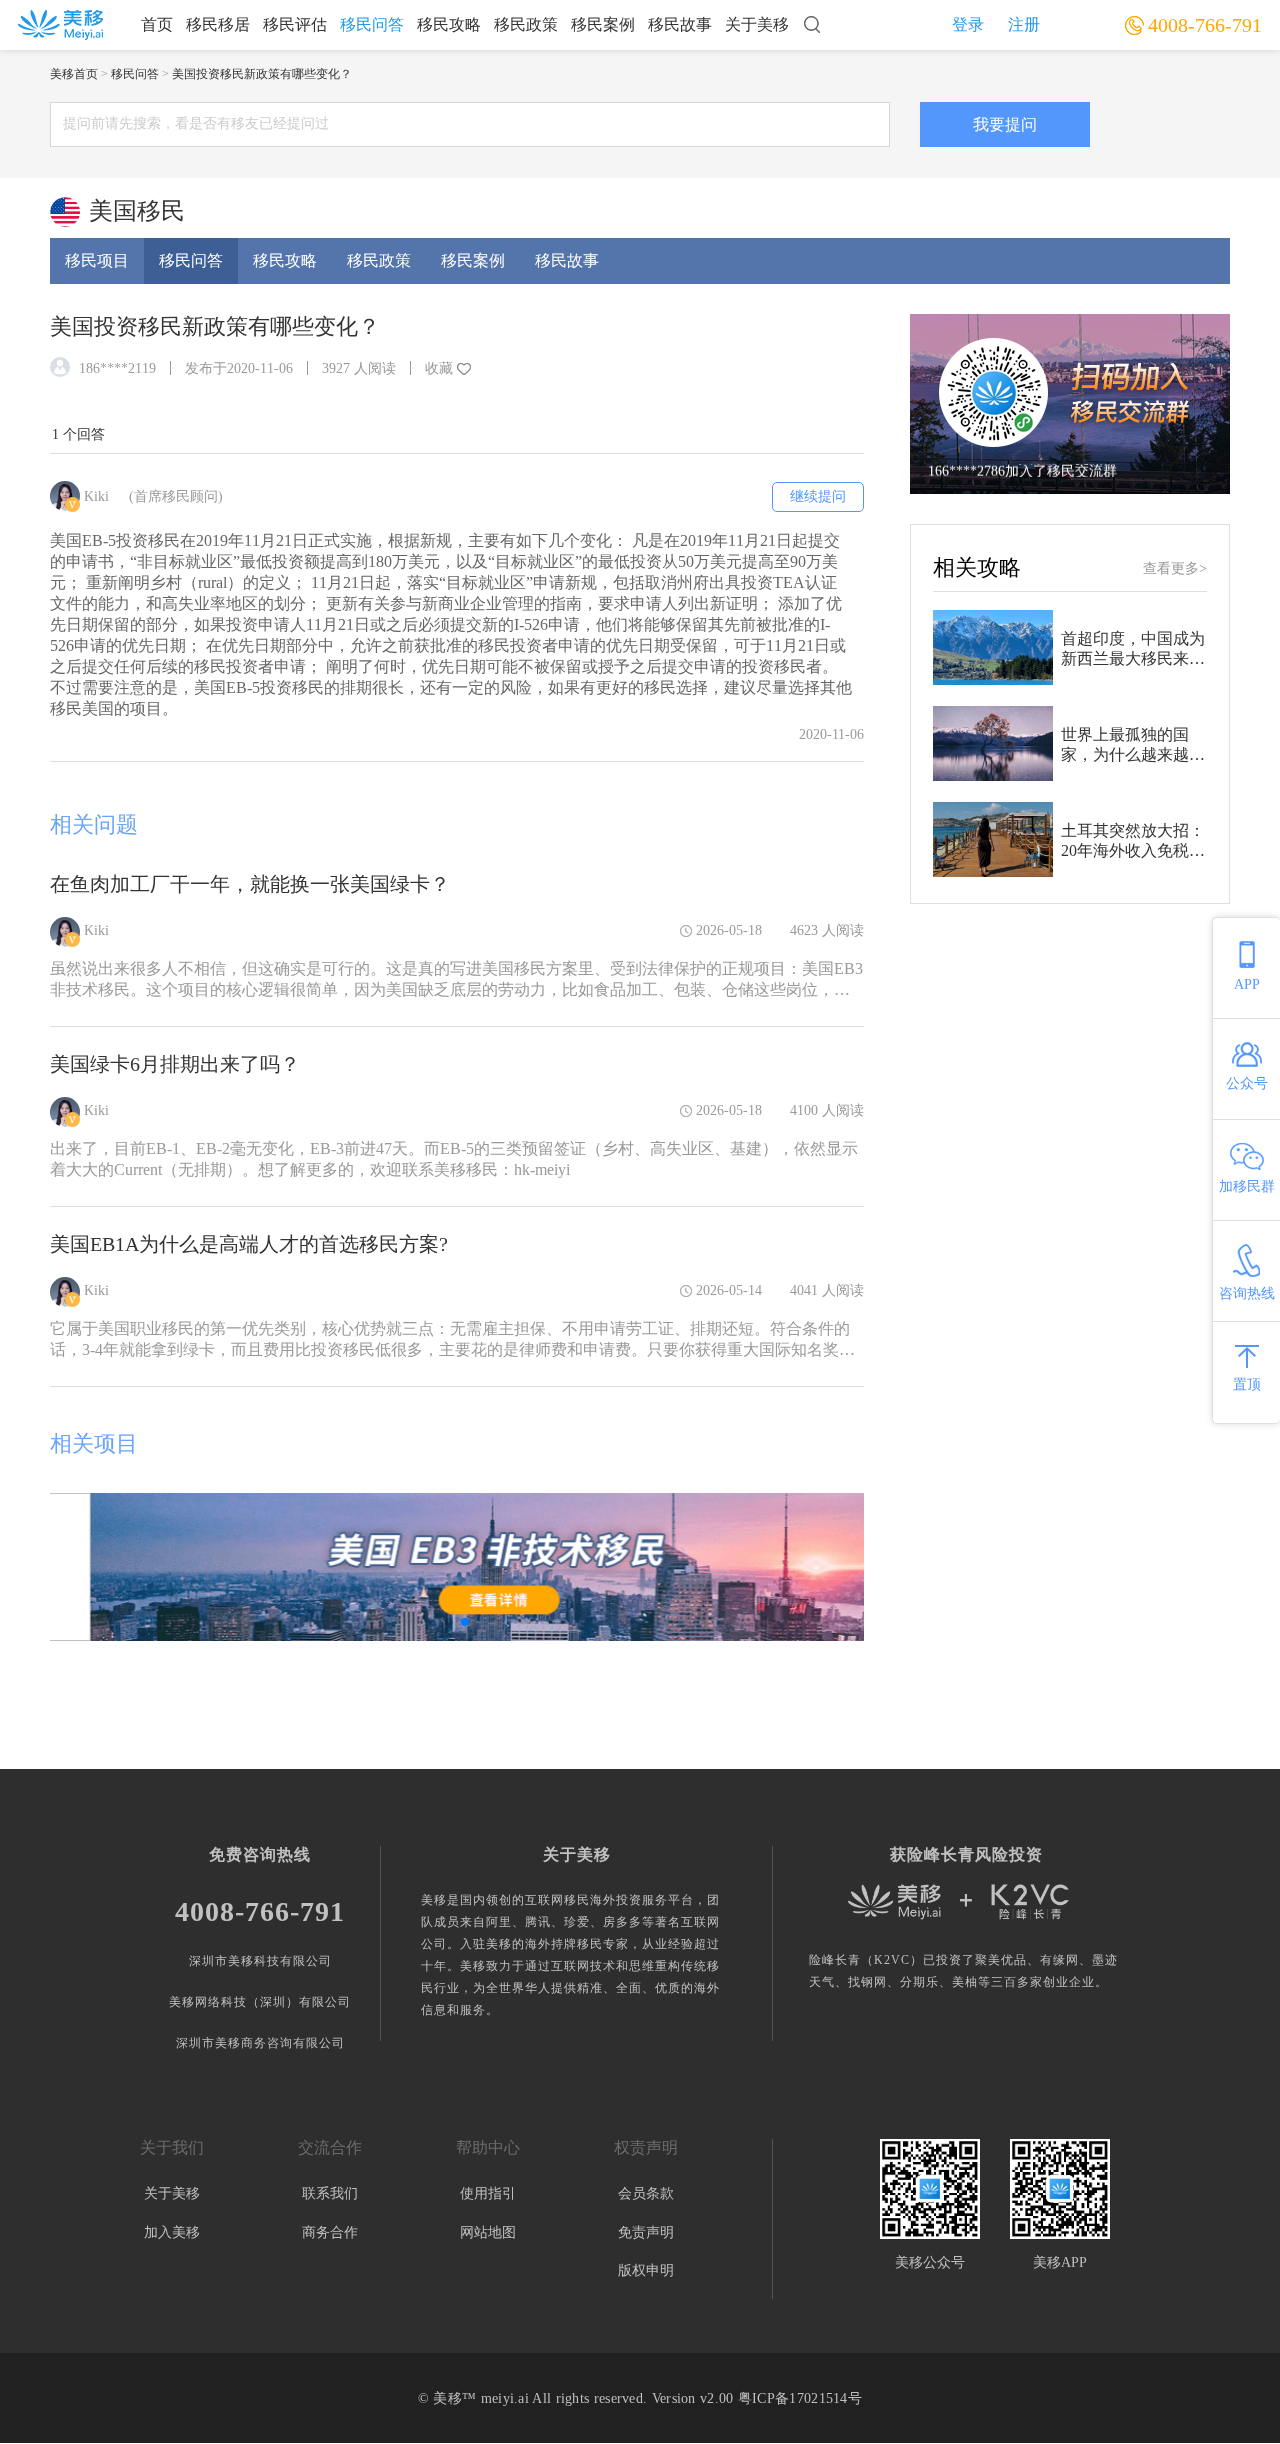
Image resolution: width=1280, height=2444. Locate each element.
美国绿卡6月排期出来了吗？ (175, 1064)
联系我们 (330, 2193)
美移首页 (74, 74)
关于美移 (757, 24)
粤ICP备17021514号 (800, 2398)
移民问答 (372, 24)
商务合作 (330, 2232)
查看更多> (1175, 568)
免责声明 (646, 2232)
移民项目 (97, 260)
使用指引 (488, 2193)
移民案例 (603, 24)
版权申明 (646, 2270)
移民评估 (295, 24)
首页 (157, 24)
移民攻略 (449, 24)
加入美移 (172, 2232)
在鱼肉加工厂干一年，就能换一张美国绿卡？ (250, 884)
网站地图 (488, 2232)
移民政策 (526, 24)
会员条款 (646, 2193)
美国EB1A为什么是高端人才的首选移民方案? (249, 1244)
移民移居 (218, 24)
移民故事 (680, 24)
